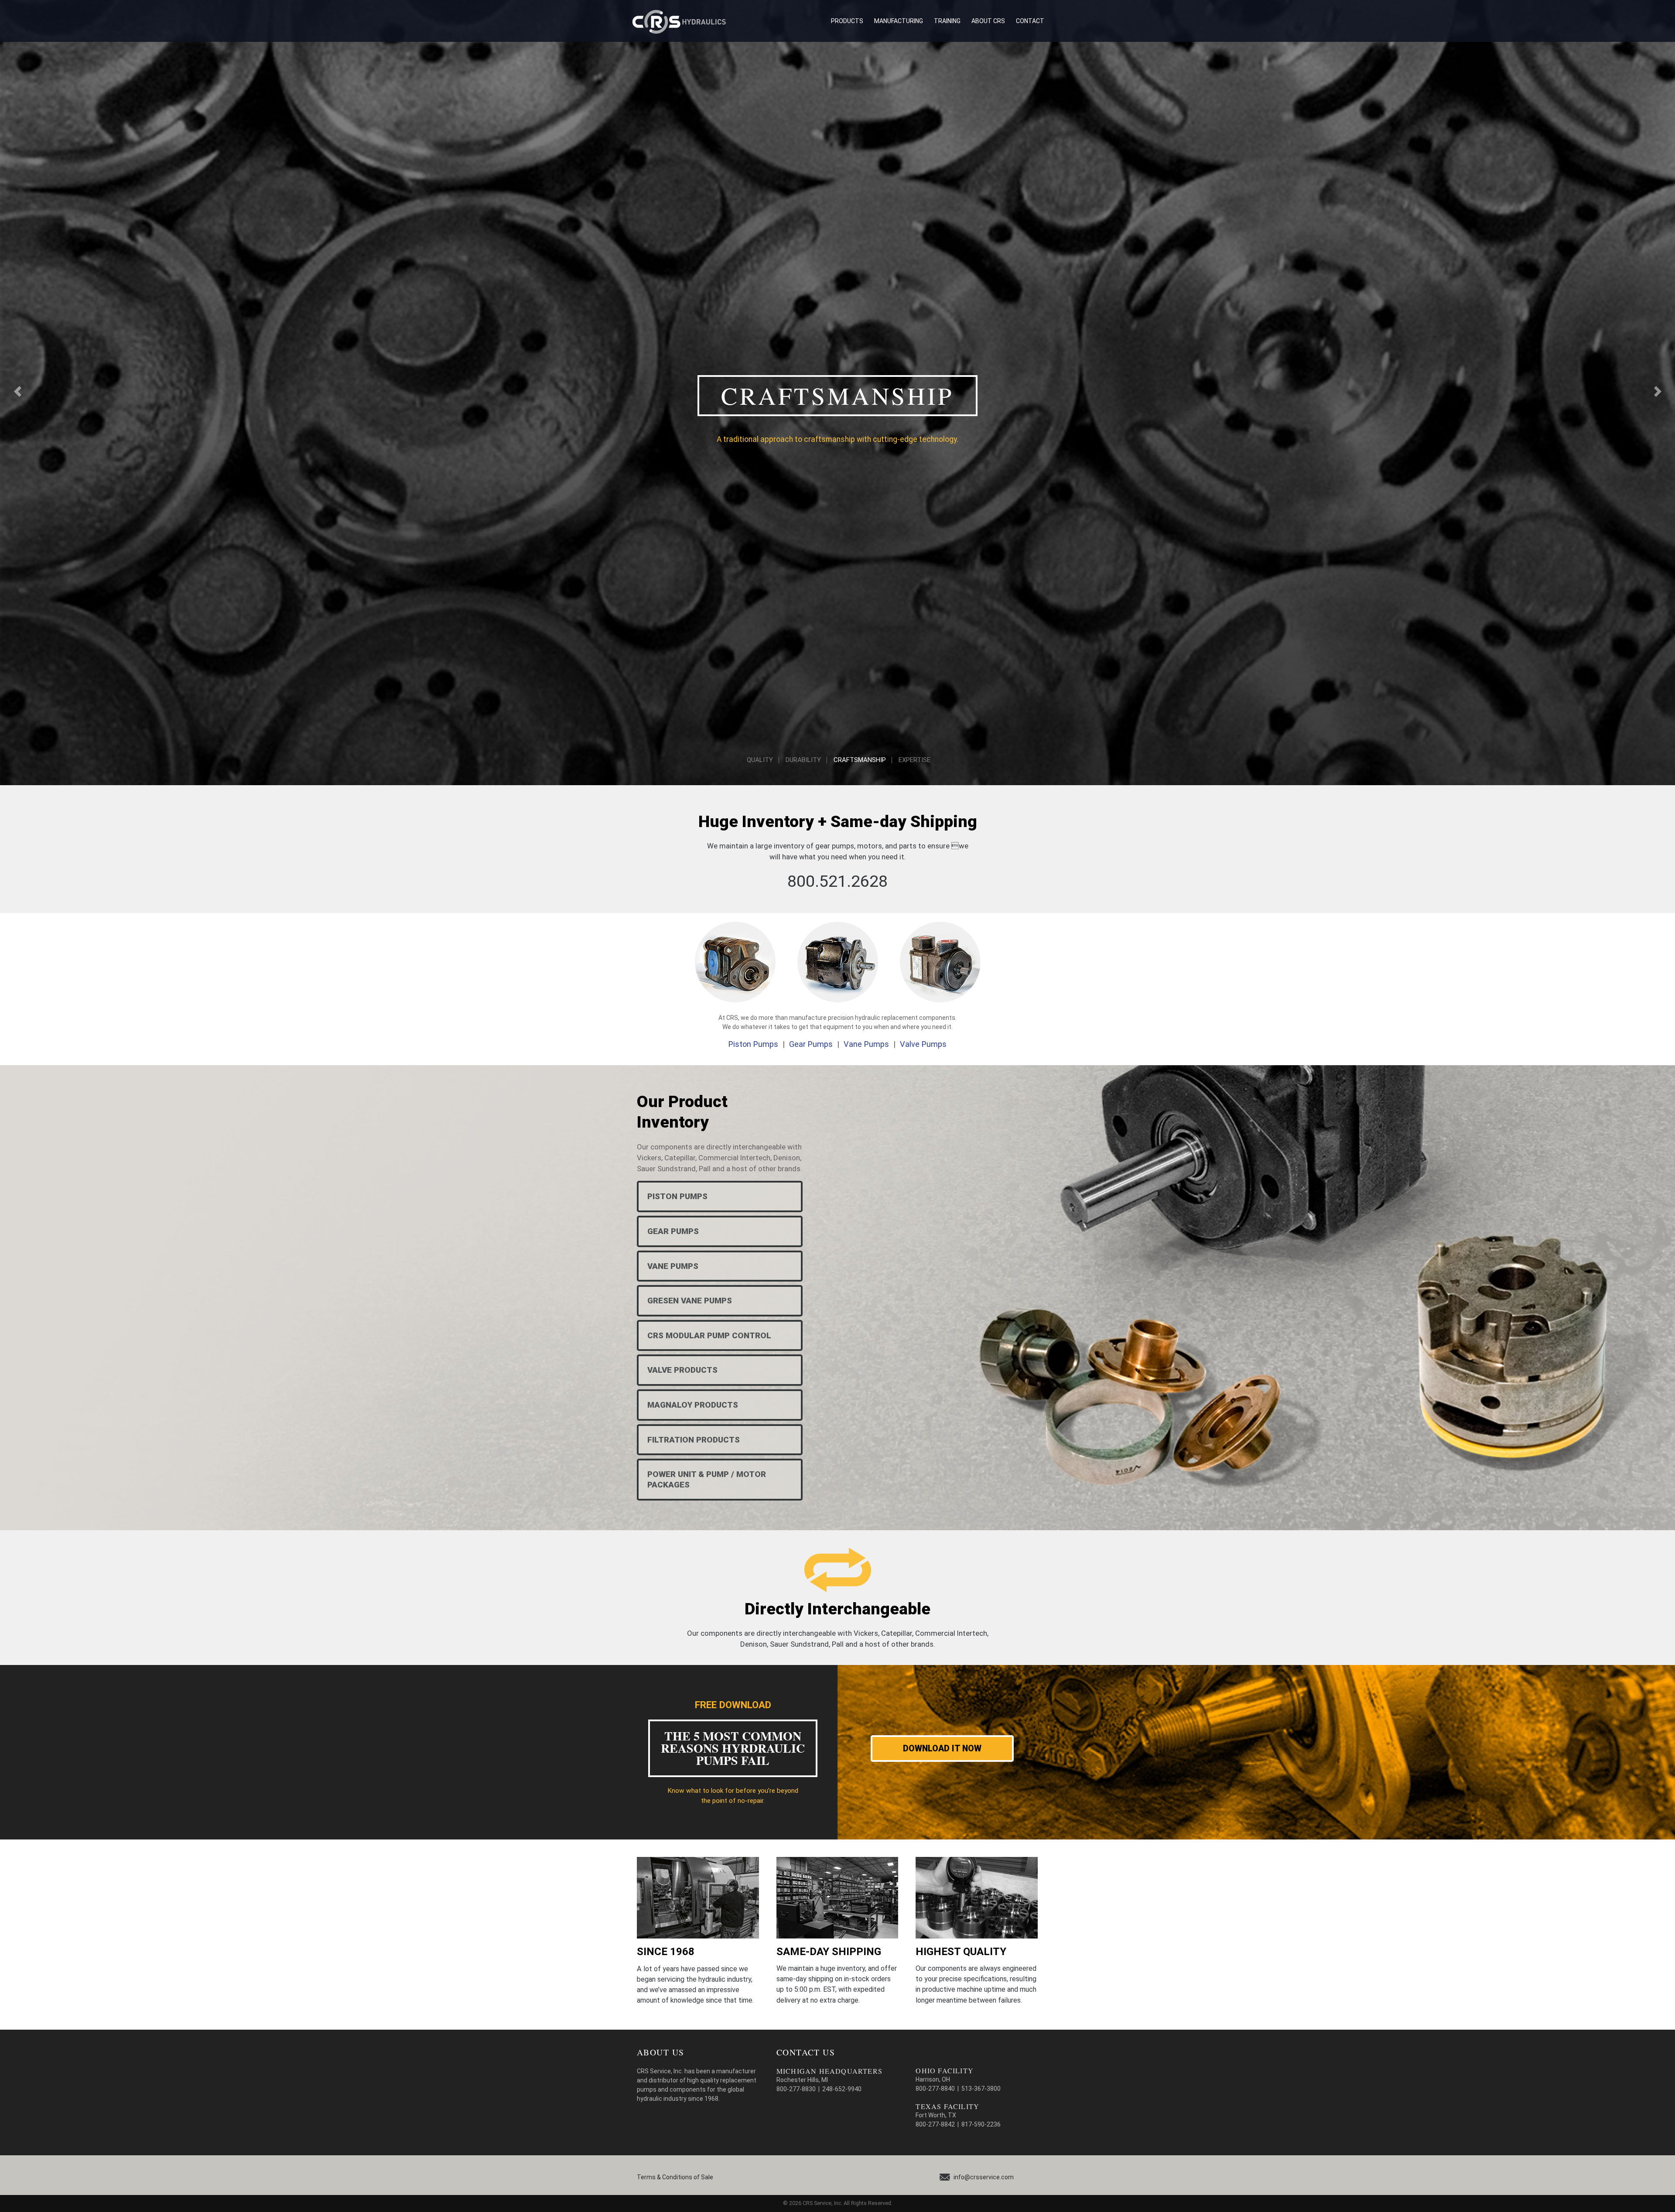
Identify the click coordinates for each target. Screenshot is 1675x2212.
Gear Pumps (811, 1044)
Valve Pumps (923, 1044)
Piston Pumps (753, 1044)
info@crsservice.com (984, 2177)
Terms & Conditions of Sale (675, 2177)
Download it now (942, 1749)
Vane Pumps (866, 1044)
